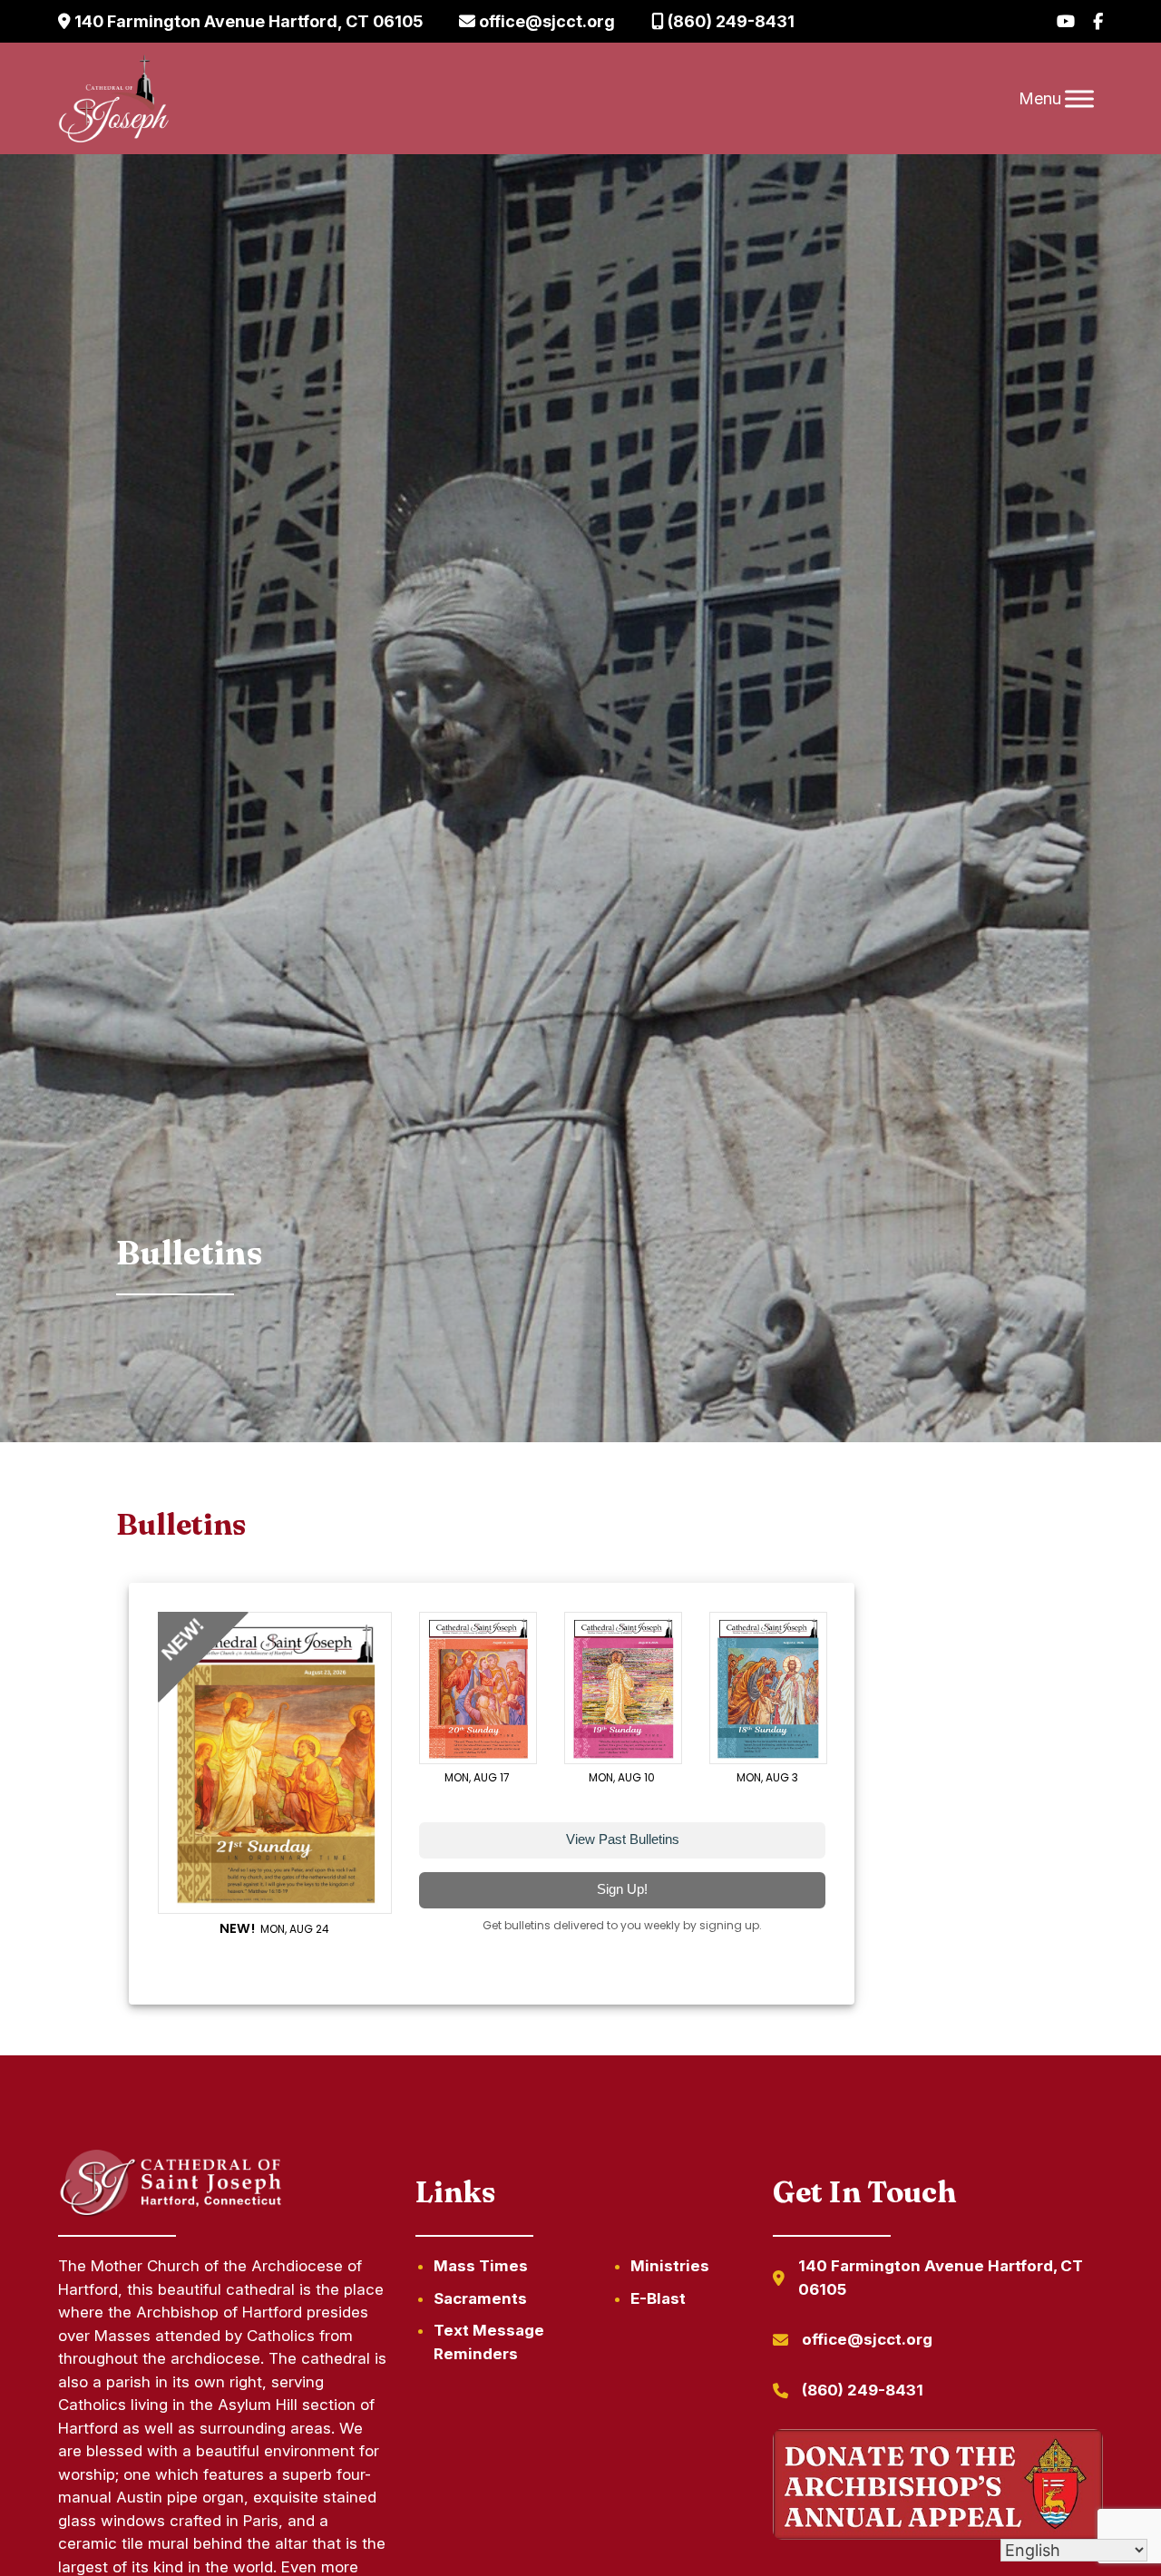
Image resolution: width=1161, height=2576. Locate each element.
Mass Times (481, 2266)
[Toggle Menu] (1079, 98)
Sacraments (480, 2298)
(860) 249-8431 (729, 21)
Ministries (670, 2266)
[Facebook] (1098, 21)
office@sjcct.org (545, 21)
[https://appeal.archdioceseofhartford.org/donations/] (938, 2488)
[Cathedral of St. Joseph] (114, 99)
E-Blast (658, 2298)
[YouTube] (1066, 21)
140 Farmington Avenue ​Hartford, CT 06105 (247, 21)
